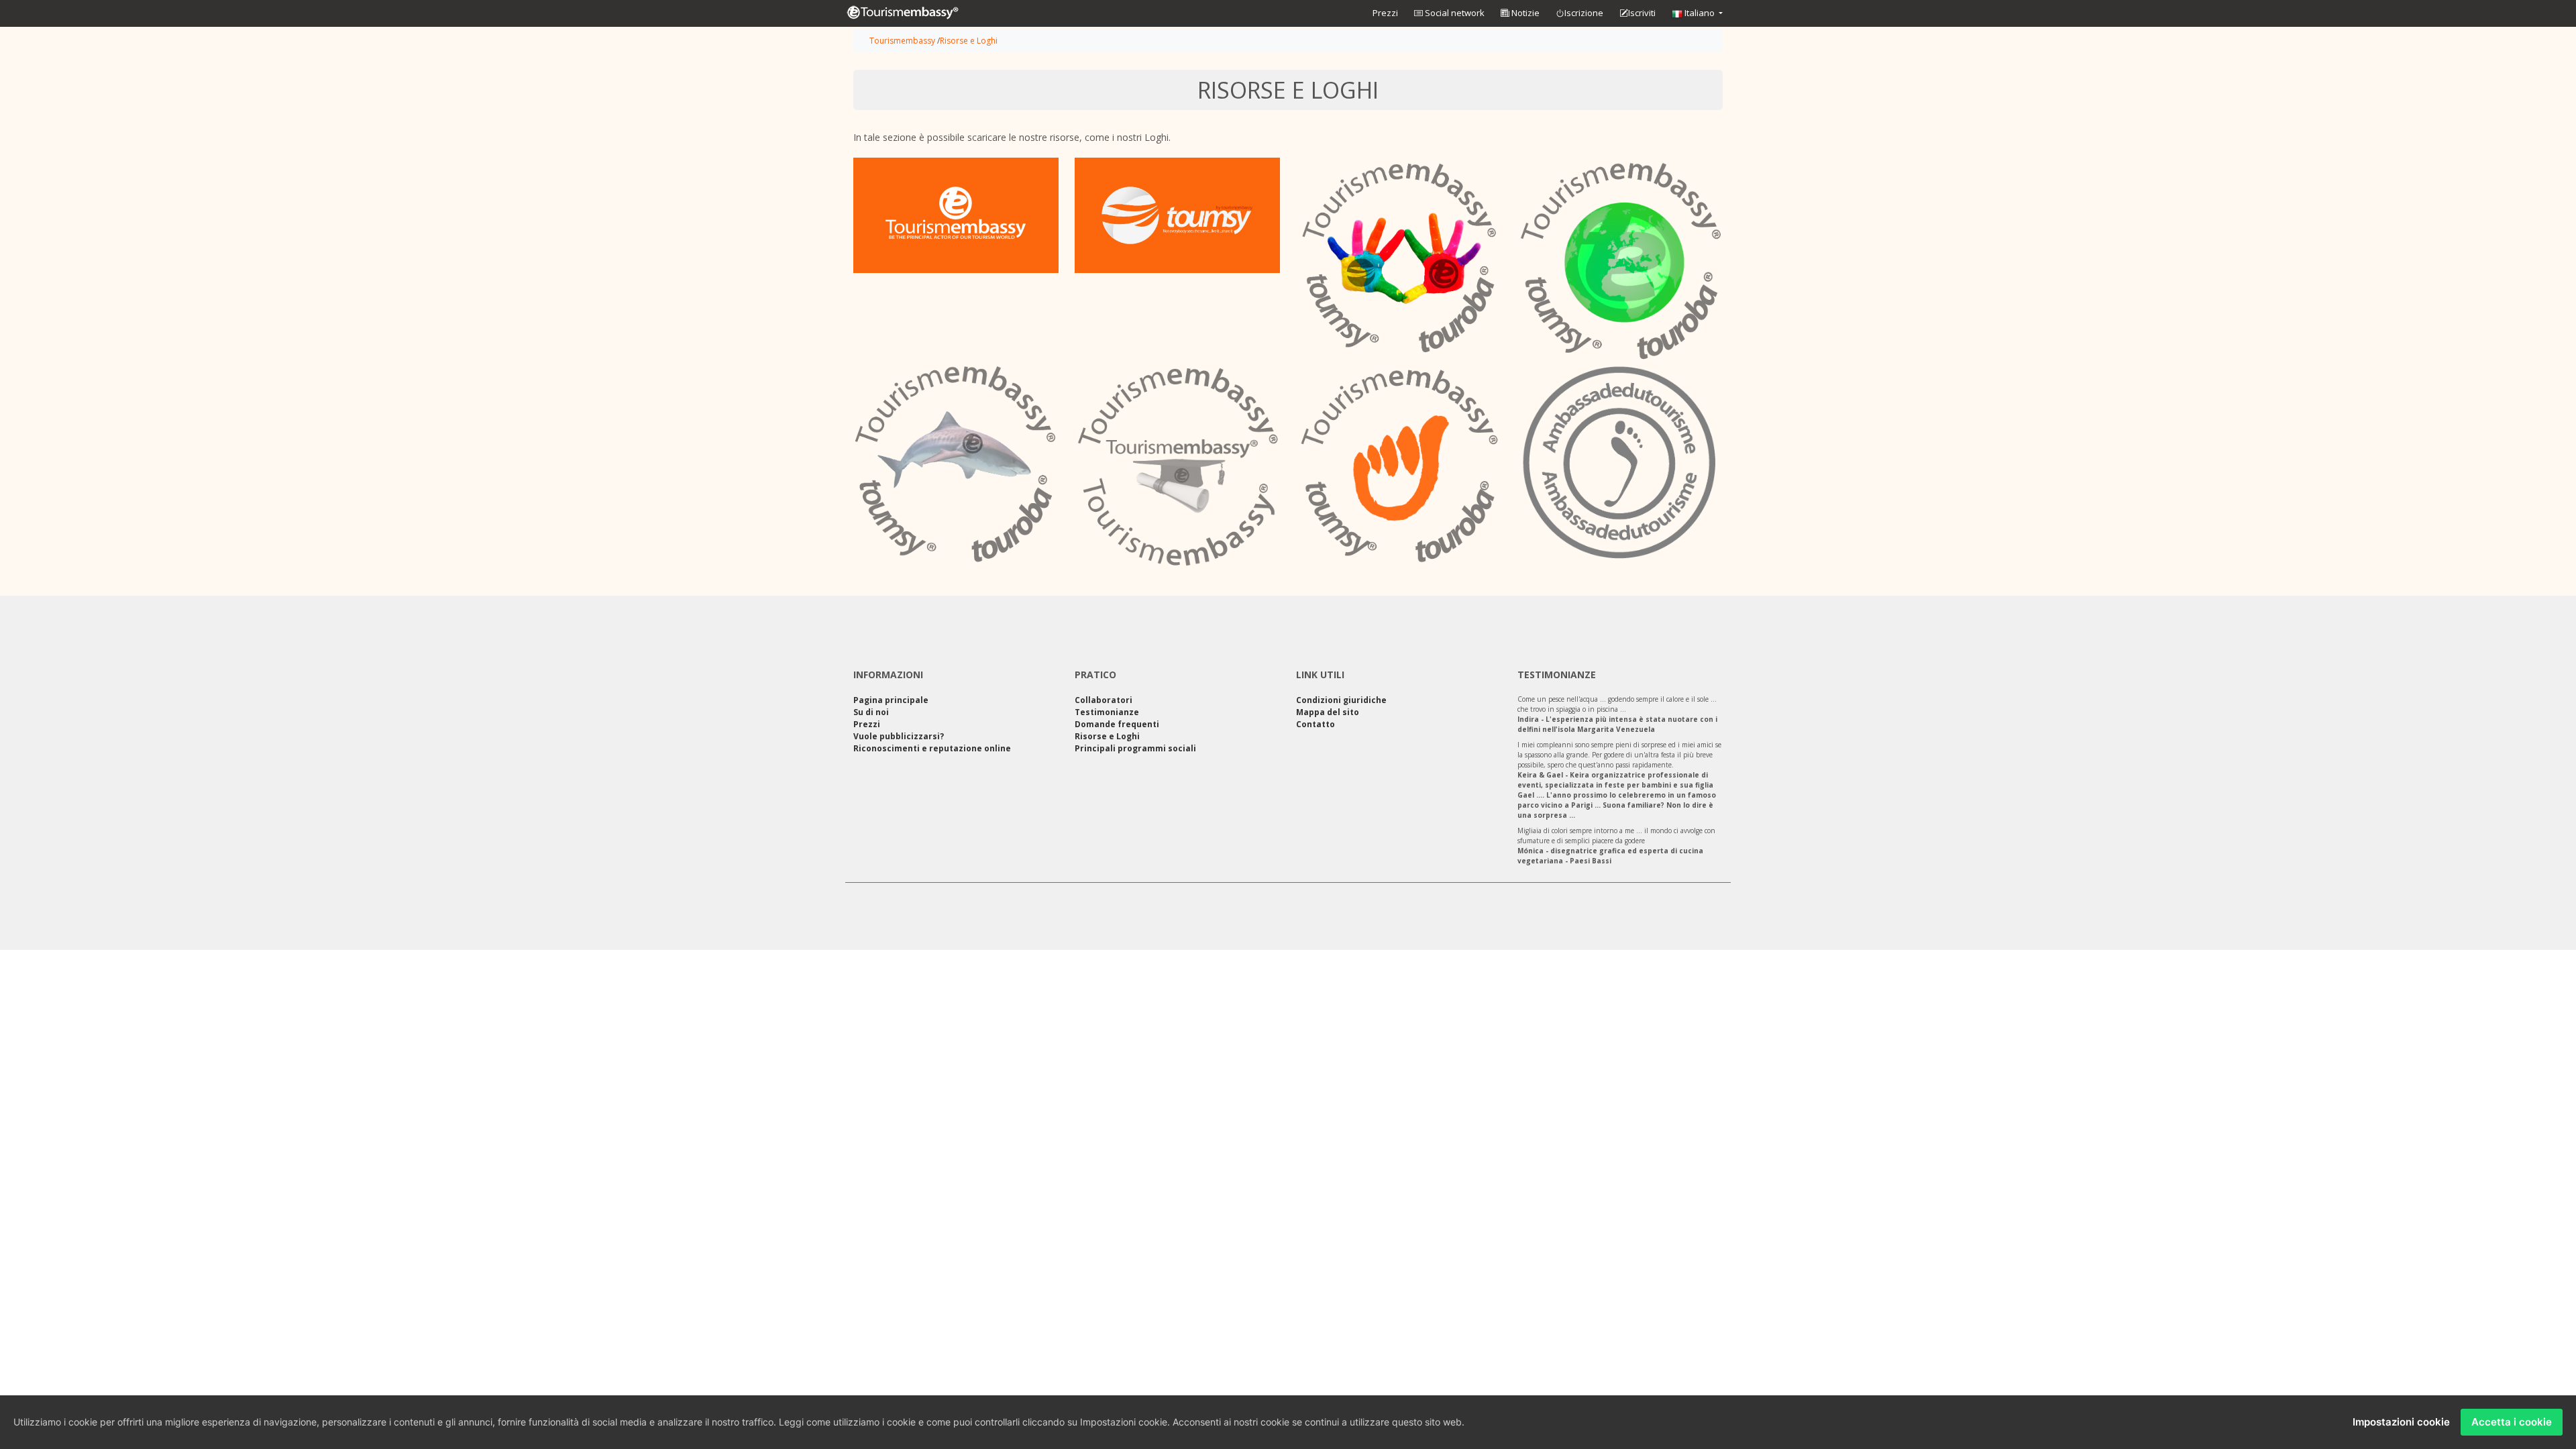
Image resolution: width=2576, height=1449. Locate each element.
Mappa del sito (1328, 712)
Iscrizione (1584, 13)
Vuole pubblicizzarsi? (899, 736)
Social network (1454, 13)
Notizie (1524, 13)
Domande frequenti (1117, 724)
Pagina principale (891, 700)
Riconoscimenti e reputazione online (932, 748)
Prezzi (1385, 13)
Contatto (1316, 724)
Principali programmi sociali (1135, 748)
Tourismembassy (902, 41)
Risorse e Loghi (969, 41)
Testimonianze (1107, 712)
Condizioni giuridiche (1341, 700)
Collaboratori (1104, 700)
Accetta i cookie (2512, 1422)
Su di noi (871, 712)
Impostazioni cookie (2401, 1422)
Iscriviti (1642, 13)
